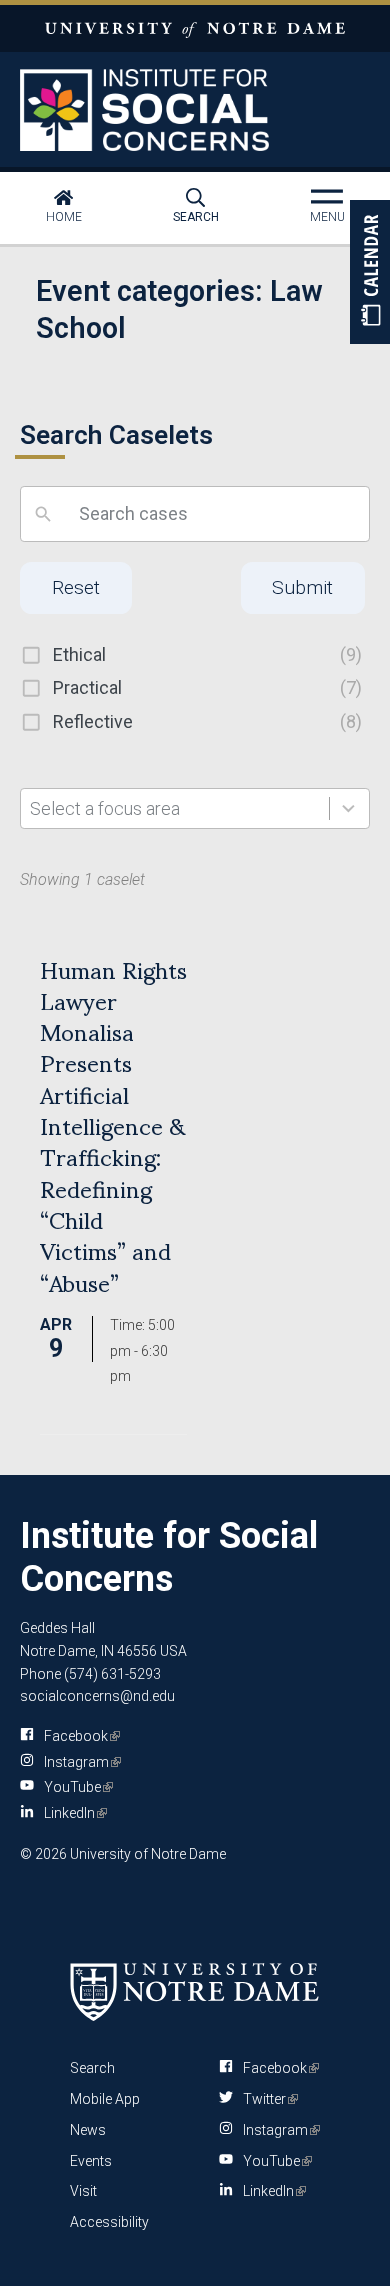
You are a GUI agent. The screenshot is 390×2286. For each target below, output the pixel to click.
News (88, 2130)
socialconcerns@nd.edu (97, 1696)
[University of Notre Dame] (195, 1991)
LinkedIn (72, 1813)
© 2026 (43, 1854)
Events (91, 2161)
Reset (76, 587)
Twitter (267, 2099)
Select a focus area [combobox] (105, 808)
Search (196, 217)
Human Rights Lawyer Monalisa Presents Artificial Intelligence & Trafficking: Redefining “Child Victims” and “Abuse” (113, 1124)
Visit (83, 2191)
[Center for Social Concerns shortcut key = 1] (195, 110)
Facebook (78, 1736)
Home (64, 217)
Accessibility (109, 2222)
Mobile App (105, 2099)
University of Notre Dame (195, 28)
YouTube (75, 1787)
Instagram (79, 1762)
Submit (302, 587)
